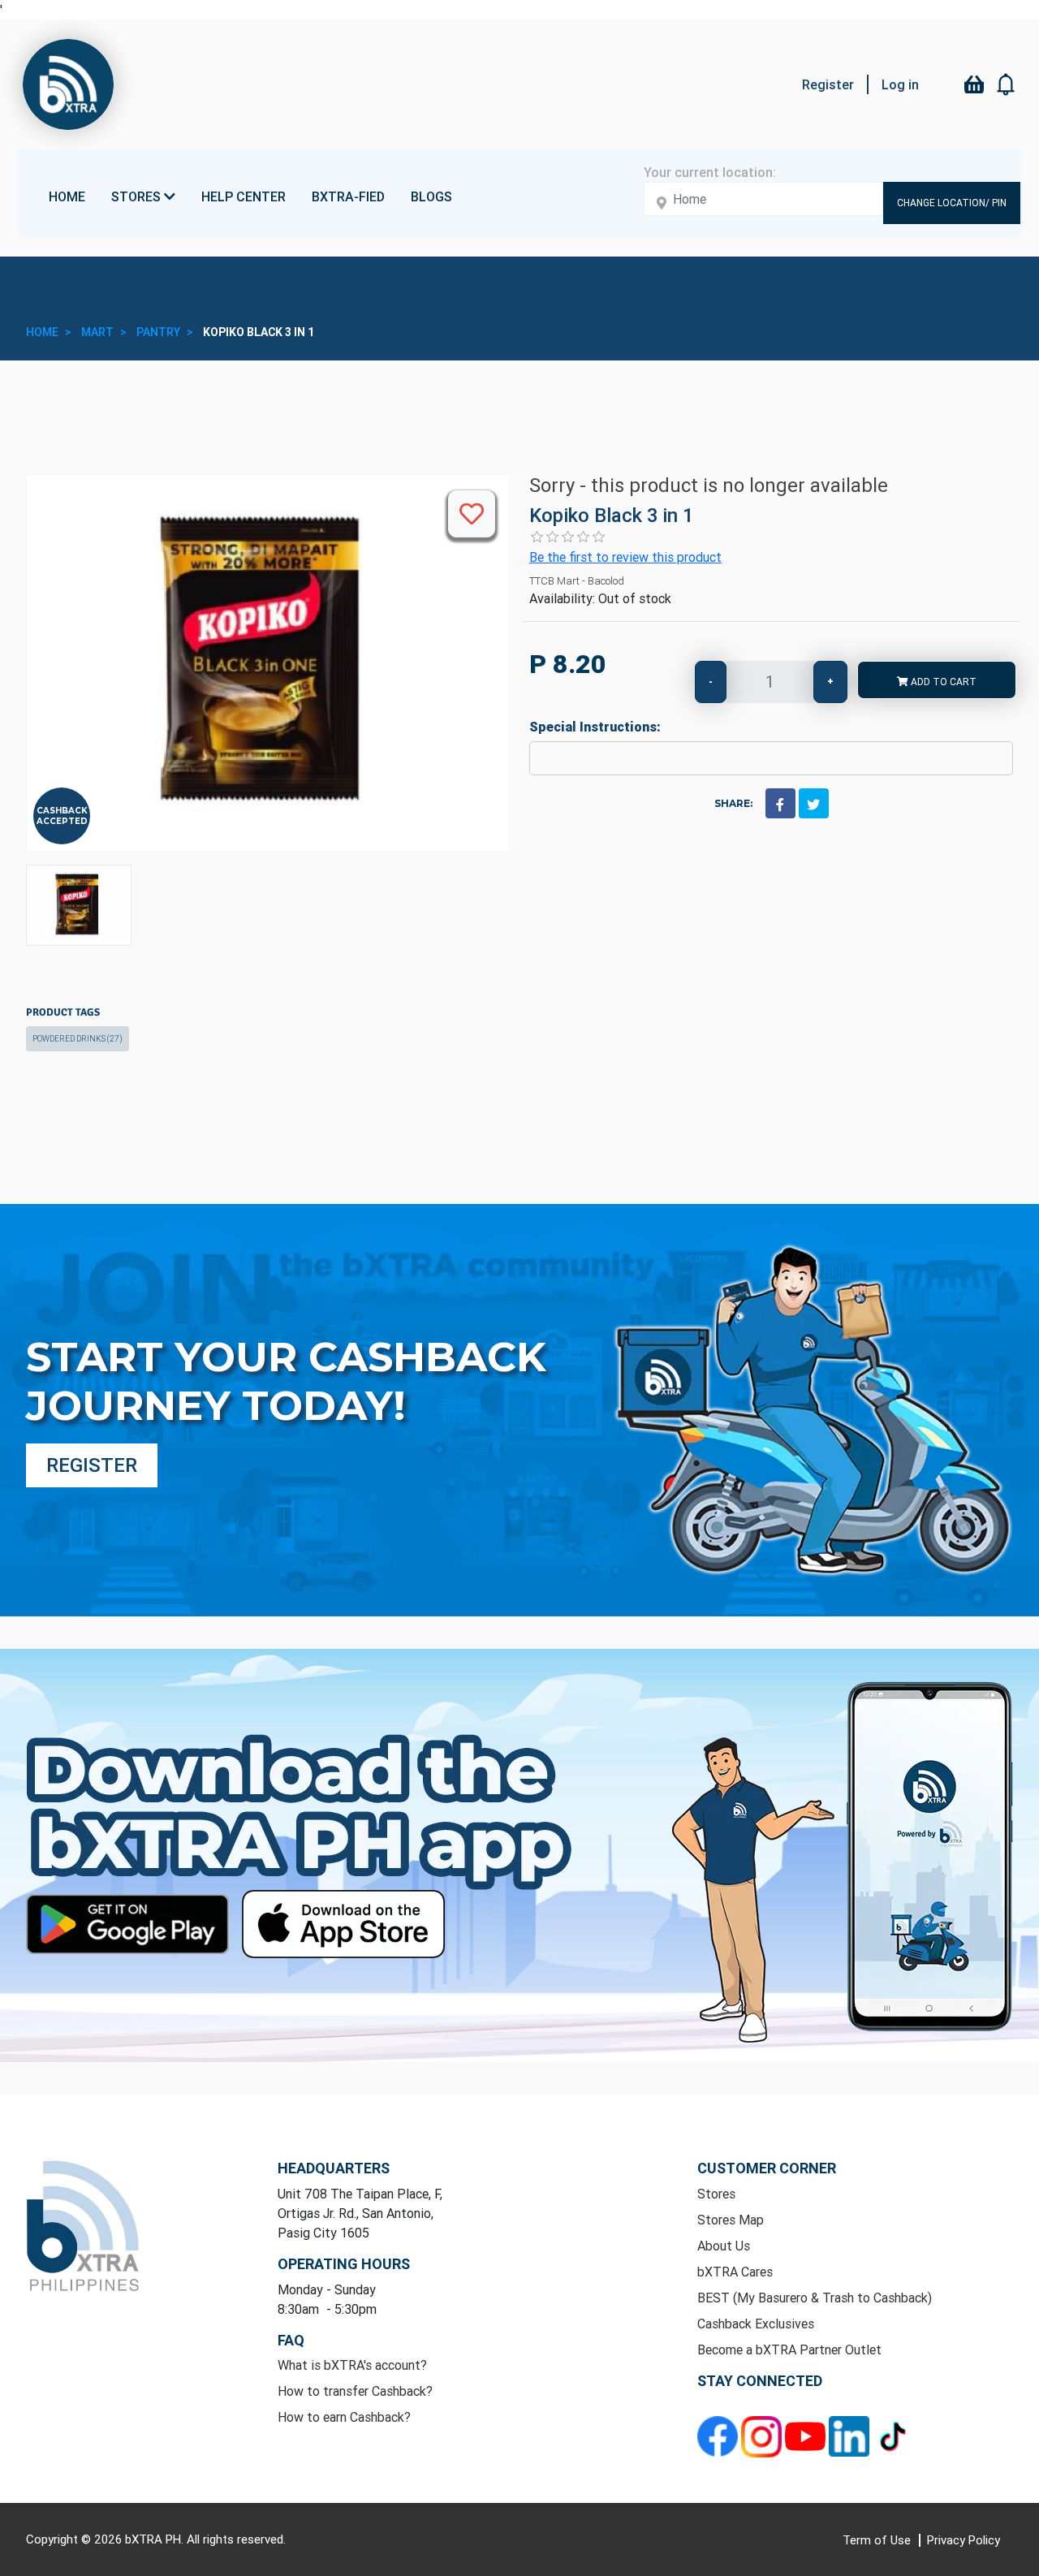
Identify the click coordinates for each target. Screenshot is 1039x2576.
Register (828, 84)
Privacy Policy (964, 2540)
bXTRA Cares (735, 2272)
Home (67, 196)
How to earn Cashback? (344, 2417)
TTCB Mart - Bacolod (577, 581)
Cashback (62, 811)
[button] (1007, 84)
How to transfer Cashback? (355, 2391)
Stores (716, 2194)
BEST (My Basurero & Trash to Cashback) (815, 2298)
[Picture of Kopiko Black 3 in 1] (79, 905)
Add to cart (942, 682)
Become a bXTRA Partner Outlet (789, 2349)
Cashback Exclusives (756, 2324)
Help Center (244, 196)
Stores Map (731, 2220)
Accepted (62, 821)
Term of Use (878, 2540)
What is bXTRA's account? (352, 2365)
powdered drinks (78, 1039)
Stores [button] (138, 196)
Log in (900, 84)
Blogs (431, 196)
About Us (724, 2246)
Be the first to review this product (625, 557)
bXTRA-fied (348, 196)
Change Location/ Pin (952, 203)
